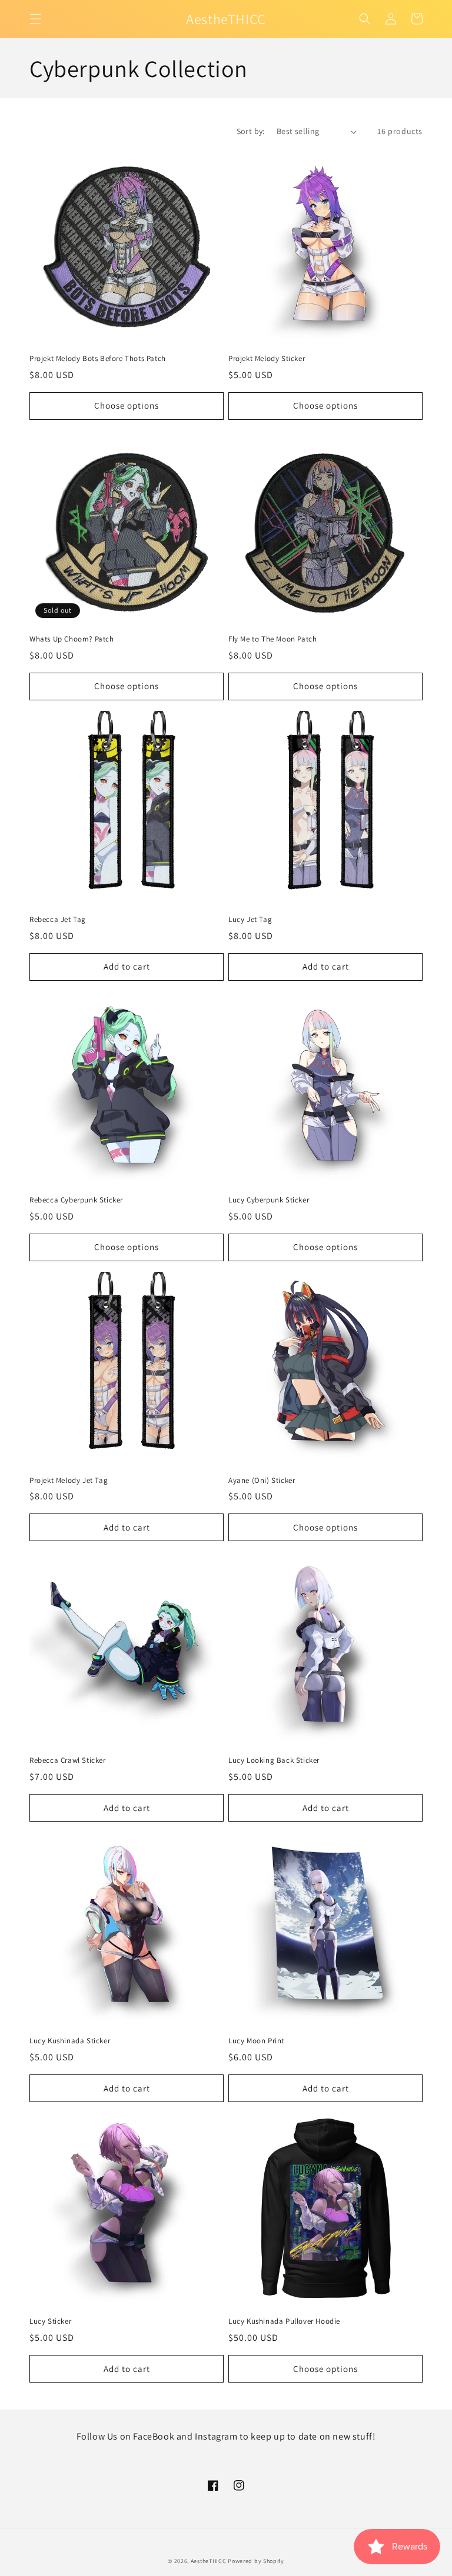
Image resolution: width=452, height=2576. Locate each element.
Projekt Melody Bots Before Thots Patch (98, 359)
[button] (35, 19)
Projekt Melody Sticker (267, 359)
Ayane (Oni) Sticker (262, 1481)
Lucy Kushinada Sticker (70, 2041)
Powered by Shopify (256, 2561)
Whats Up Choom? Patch (72, 639)
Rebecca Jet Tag (58, 920)
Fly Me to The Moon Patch (272, 639)
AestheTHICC (209, 2561)
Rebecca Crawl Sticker (68, 1760)
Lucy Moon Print (256, 2041)
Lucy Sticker (50, 2321)
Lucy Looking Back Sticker (274, 1760)
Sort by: (251, 131)
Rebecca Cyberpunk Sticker (76, 1200)
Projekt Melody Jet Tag (69, 1481)
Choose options (127, 405)
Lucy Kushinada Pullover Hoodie (284, 2321)
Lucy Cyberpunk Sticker (269, 1200)
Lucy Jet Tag (250, 920)
